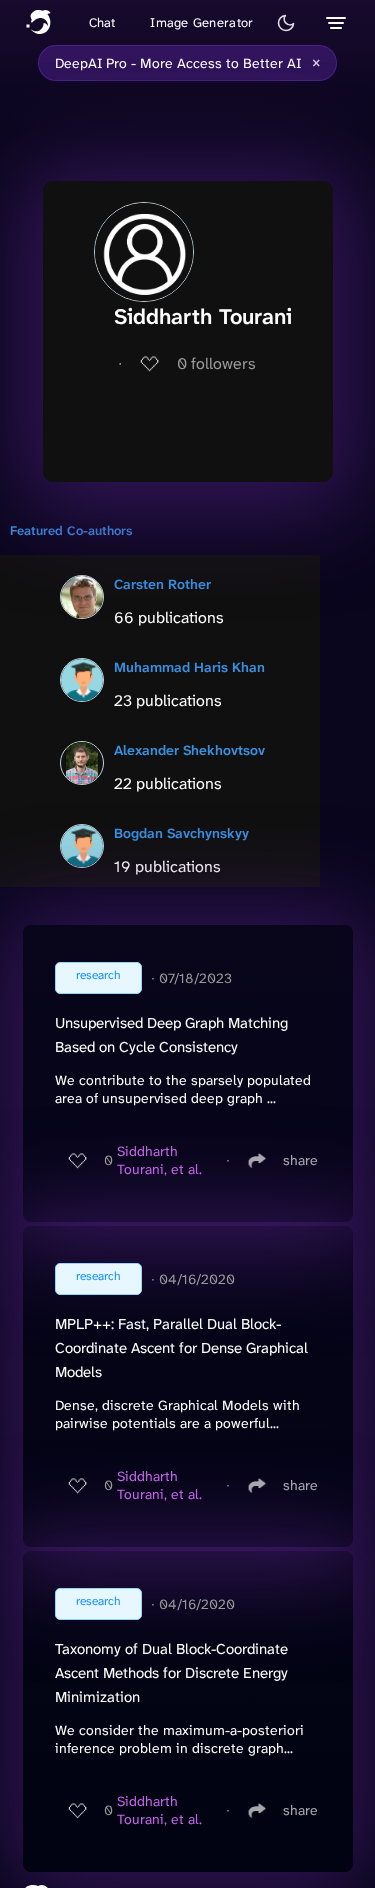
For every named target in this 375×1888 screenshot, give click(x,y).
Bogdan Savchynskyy (181, 833)
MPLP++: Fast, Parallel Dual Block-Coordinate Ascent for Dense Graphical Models (181, 1348)
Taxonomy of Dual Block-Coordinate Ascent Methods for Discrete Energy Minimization (171, 1673)
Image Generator (201, 22)
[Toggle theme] (286, 23)
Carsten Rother (162, 584)
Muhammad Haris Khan (189, 667)
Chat (102, 22)
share (300, 1160)
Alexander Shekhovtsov (189, 750)
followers (216, 363)
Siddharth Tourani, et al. (159, 1160)
